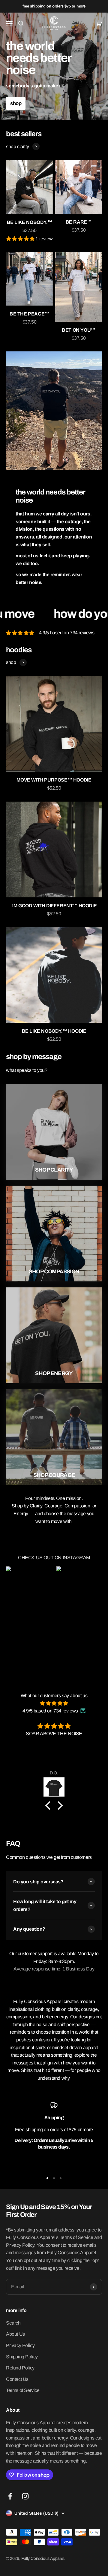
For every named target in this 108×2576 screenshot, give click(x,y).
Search (13, 2323)
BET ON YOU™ (79, 330)
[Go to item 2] (54, 2178)
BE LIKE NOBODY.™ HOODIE (54, 1031)
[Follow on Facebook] (10, 2496)
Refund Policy (20, 2368)
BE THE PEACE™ (29, 314)
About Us (15, 2334)
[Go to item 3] (61, 2178)
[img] (54, 1703)
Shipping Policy (22, 2357)
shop (16, 103)
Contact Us (17, 2379)
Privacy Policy (20, 2345)
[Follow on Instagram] (25, 2496)
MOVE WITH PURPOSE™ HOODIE (54, 780)
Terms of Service (23, 2390)
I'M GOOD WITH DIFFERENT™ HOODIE (54, 906)
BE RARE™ (79, 222)
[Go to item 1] (47, 2178)
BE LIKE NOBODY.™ (30, 222)
